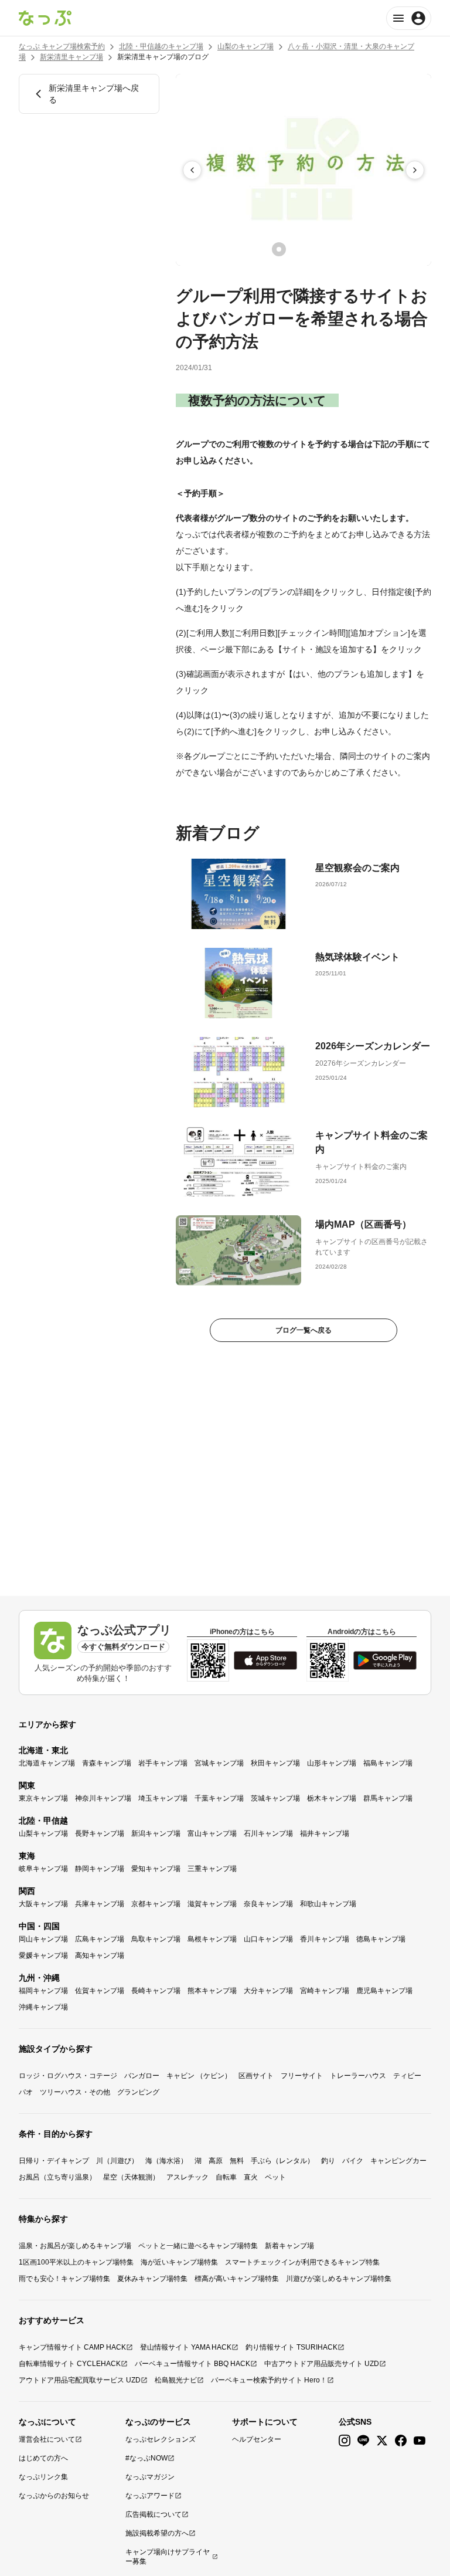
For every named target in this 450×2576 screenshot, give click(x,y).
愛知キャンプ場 (156, 1869)
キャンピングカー (398, 2161)
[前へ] (192, 170)
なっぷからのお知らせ (54, 2496)
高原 (216, 2161)
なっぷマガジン (150, 2477)
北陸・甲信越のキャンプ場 (161, 46)
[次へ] (415, 170)
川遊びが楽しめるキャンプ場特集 (339, 2279)
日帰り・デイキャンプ (54, 2161)
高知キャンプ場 (100, 1955)
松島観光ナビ (176, 2380)
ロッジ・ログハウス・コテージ (68, 2076)
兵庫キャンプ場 (100, 1904)
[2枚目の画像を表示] (295, 249)
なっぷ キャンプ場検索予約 (62, 46)
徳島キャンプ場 (381, 1939)
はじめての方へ (43, 2458)
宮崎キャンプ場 (325, 1991)
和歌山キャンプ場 (328, 1904)
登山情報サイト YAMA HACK (186, 2347)
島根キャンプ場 (212, 1939)
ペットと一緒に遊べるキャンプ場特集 (198, 2246)
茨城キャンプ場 (275, 1798)
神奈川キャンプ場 (103, 1798)
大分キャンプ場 (268, 1991)
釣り (328, 2161)
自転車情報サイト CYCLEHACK (70, 2364)
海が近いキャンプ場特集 (179, 2262)
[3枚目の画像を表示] (312, 249)
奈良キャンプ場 (268, 1904)
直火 (251, 2177)
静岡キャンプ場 (100, 1869)
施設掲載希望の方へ (157, 2533)
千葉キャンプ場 (219, 1798)
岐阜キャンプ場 (43, 1869)
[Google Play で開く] (385, 1660)
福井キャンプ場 (325, 1833)
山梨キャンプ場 (43, 1833)
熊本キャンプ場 (212, 1991)
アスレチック (187, 2177)
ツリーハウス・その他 (75, 2092)
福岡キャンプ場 (43, 1991)
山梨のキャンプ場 (246, 46)
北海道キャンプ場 (47, 1763)
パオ (26, 2092)
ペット (275, 2177)
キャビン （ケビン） (199, 2076)
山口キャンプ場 (268, 1939)
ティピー (407, 2076)
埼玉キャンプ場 (163, 1798)
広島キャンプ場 (100, 1939)
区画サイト (256, 2076)
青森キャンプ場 (107, 1763)
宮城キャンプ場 (219, 1763)
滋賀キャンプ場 (212, 1904)
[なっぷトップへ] (45, 18)
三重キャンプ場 (212, 1869)
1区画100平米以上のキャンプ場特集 (76, 2262)
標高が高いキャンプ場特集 (237, 2279)
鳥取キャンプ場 (156, 1939)
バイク (353, 2161)
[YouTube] (420, 2441)
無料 (237, 2161)
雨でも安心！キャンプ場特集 (64, 2279)
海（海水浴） (166, 2161)
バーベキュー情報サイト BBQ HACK (192, 2364)
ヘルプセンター (257, 2439)
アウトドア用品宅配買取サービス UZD (80, 2380)
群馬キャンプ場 (388, 1798)
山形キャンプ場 (332, 1763)
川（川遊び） (117, 2161)
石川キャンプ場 (268, 1833)
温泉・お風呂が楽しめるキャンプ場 (75, 2246)
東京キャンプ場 (43, 1798)
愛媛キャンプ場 (43, 1955)
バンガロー (142, 2076)
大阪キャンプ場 (43, 1904)
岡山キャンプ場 (43, 1939)
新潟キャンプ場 (156, 1833)
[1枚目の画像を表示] (279, 249)
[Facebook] (401, 2441)
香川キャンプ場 (325, 1939)
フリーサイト (302, 2076)
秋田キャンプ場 (275, 1763)
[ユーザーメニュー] (409, 18)
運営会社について (47, 2439)
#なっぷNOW (146, 2458)
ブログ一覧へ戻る (304, 1330)
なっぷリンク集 (43, 2477)
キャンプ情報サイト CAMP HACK (72, 2347)
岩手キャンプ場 (163, 1763)
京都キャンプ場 (156, 1904)
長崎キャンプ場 (156, 1991)
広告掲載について (154, 2514)
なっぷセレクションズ (161, 2439)
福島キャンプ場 (388, 1763)
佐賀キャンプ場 (100, 1991)
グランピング (138, 2092)
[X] (382, 2441)
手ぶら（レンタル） (282, 2161)
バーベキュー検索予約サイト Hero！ (269, 2380)
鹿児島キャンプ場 (384, 1991)
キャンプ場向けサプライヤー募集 (168, 2557)
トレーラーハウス (358, 2076)
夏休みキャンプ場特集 (152, 2279)
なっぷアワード (150, 2496)
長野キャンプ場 (100, 1833)
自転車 (226, 2177)
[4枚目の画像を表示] (328, 249)
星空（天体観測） (131, 2177)
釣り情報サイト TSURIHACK (292, 2347)
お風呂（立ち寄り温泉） (57, 2177)
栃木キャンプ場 (332, 1798)
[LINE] (363, 2441)
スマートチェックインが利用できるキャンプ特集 (302, 2262)
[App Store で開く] (265, 1660)
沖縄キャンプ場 (43, 2007)
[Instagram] (345, 2441)
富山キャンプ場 (212, 1833)
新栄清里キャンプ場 (71, 57)
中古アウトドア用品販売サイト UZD (322, 2364)
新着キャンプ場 (289, 2246)
